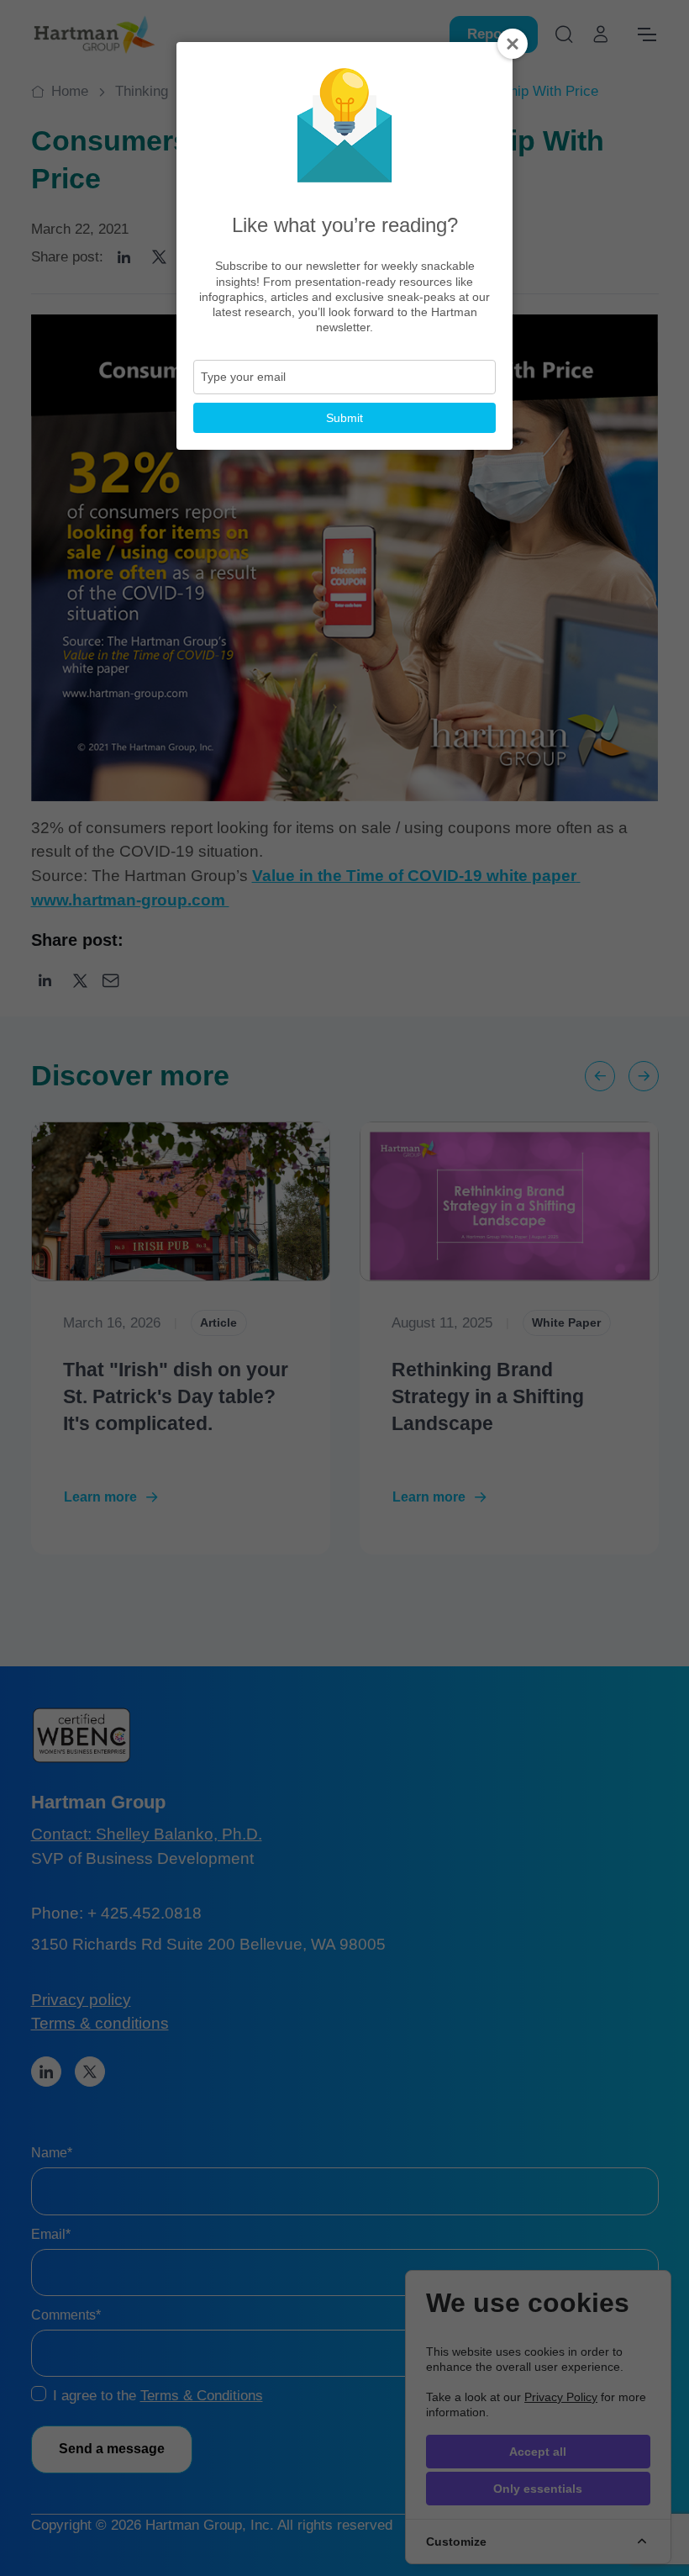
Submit (344, 418)
